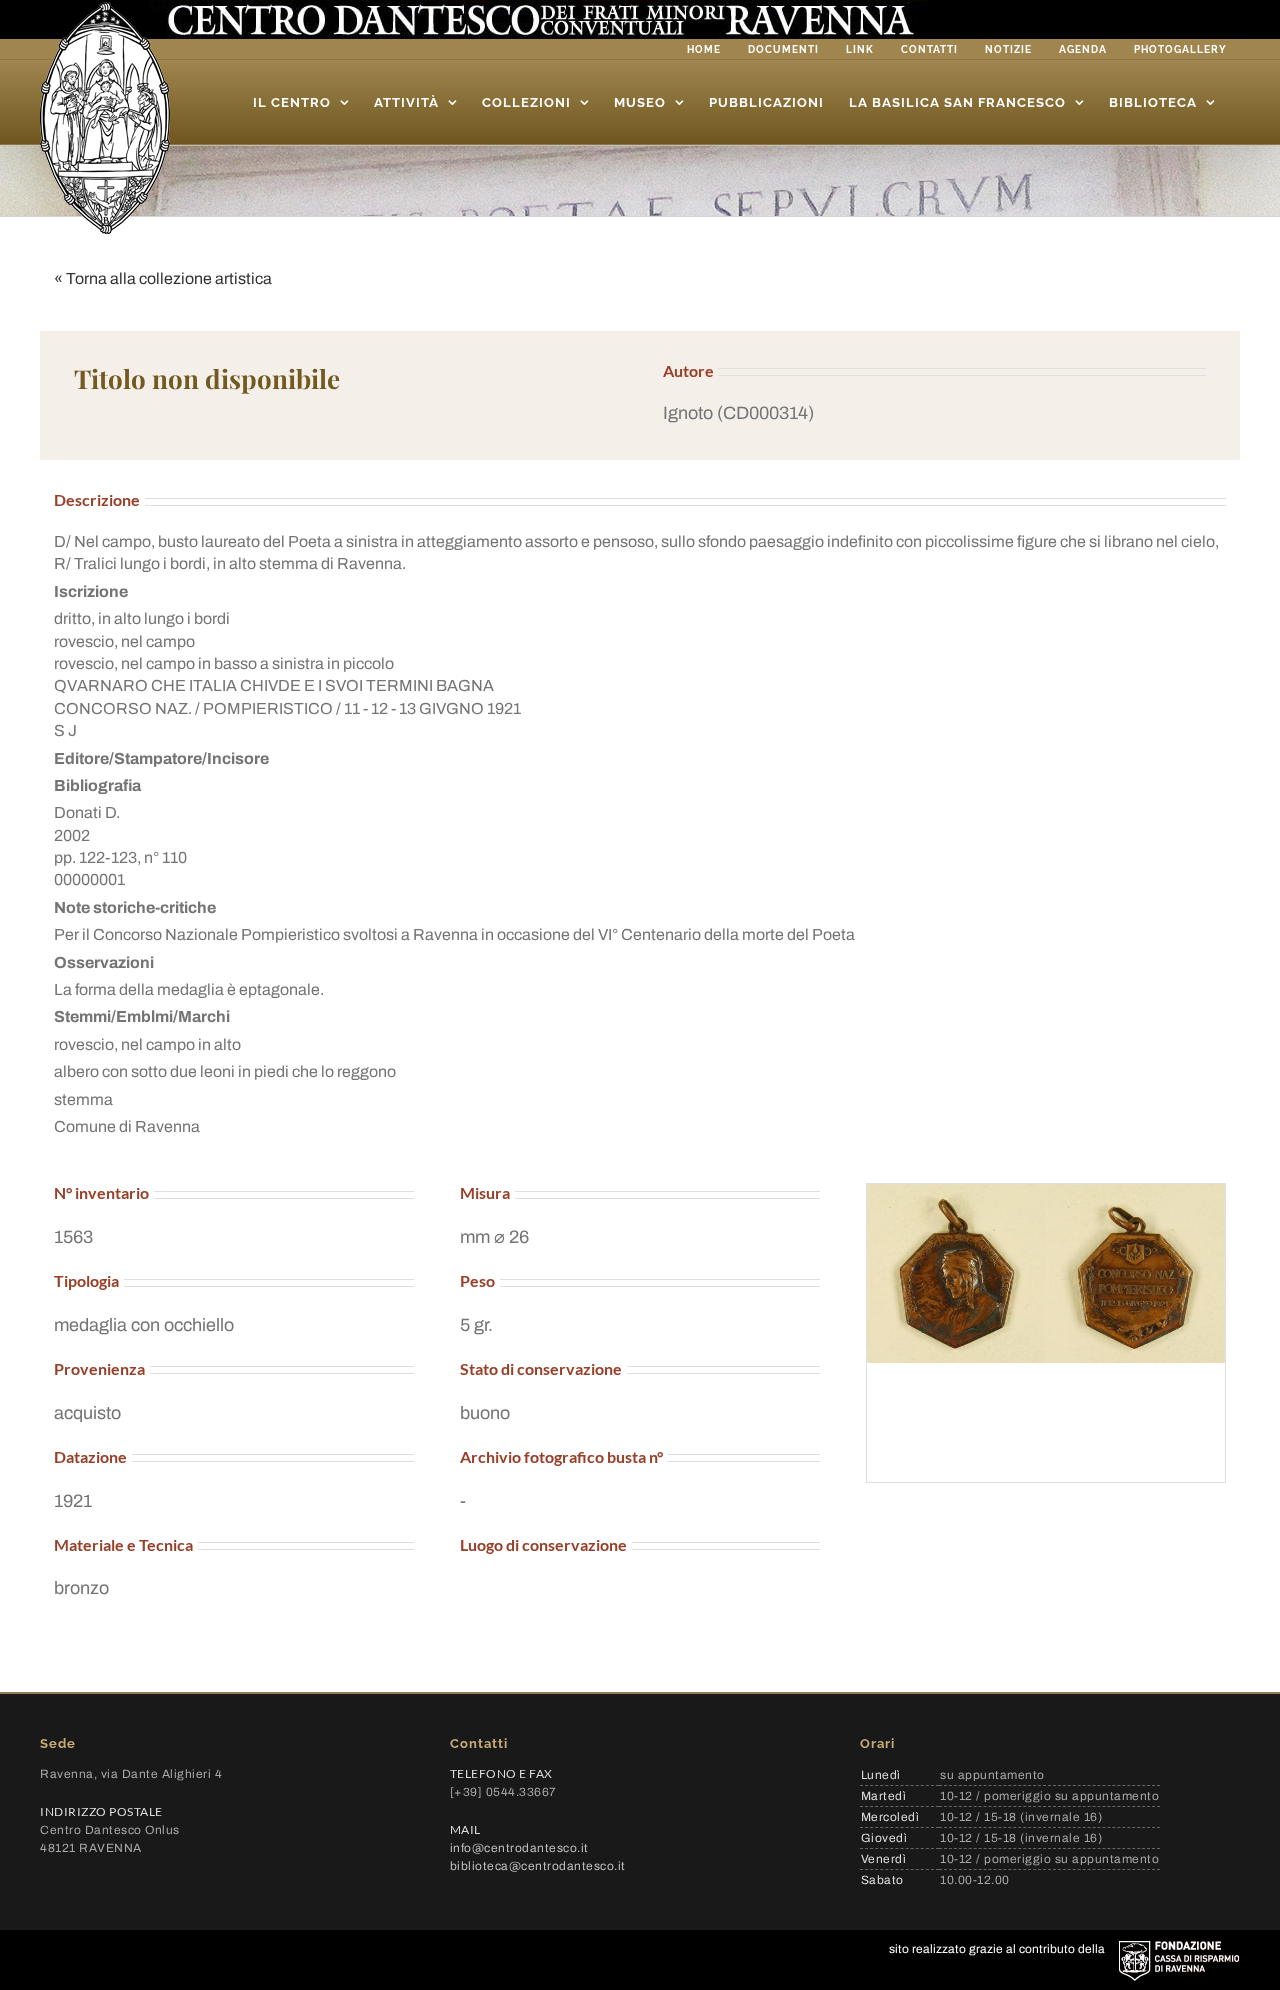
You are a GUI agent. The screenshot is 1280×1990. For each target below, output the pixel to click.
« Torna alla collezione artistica (163, 278)
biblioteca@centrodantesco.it (538, 1866)
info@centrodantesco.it (519, 1848)
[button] (934, 413)
